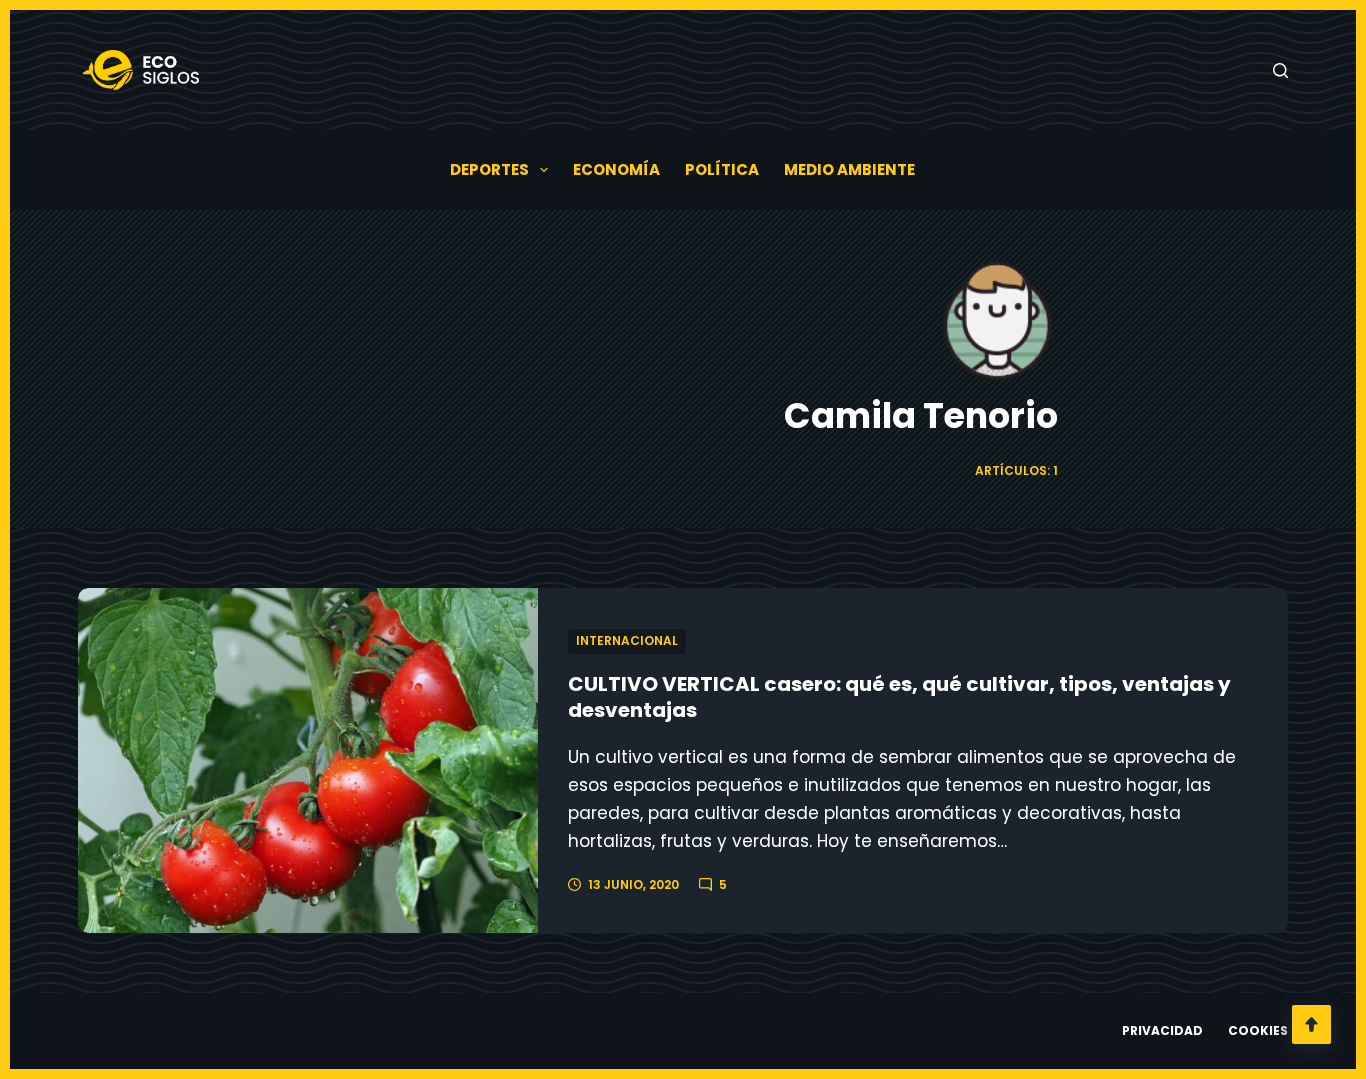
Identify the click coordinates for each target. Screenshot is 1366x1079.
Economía (616, 169)
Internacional (627, 640)
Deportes (489, 169)
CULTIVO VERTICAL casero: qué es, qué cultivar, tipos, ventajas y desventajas (899, 697)
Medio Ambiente (849, 169)
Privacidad (1162, 1031)
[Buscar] (1280, 70)
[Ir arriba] (1311, 1024)
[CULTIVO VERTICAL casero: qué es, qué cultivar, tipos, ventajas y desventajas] (308, 760)
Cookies (1258, 1031)
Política (722, 169)
